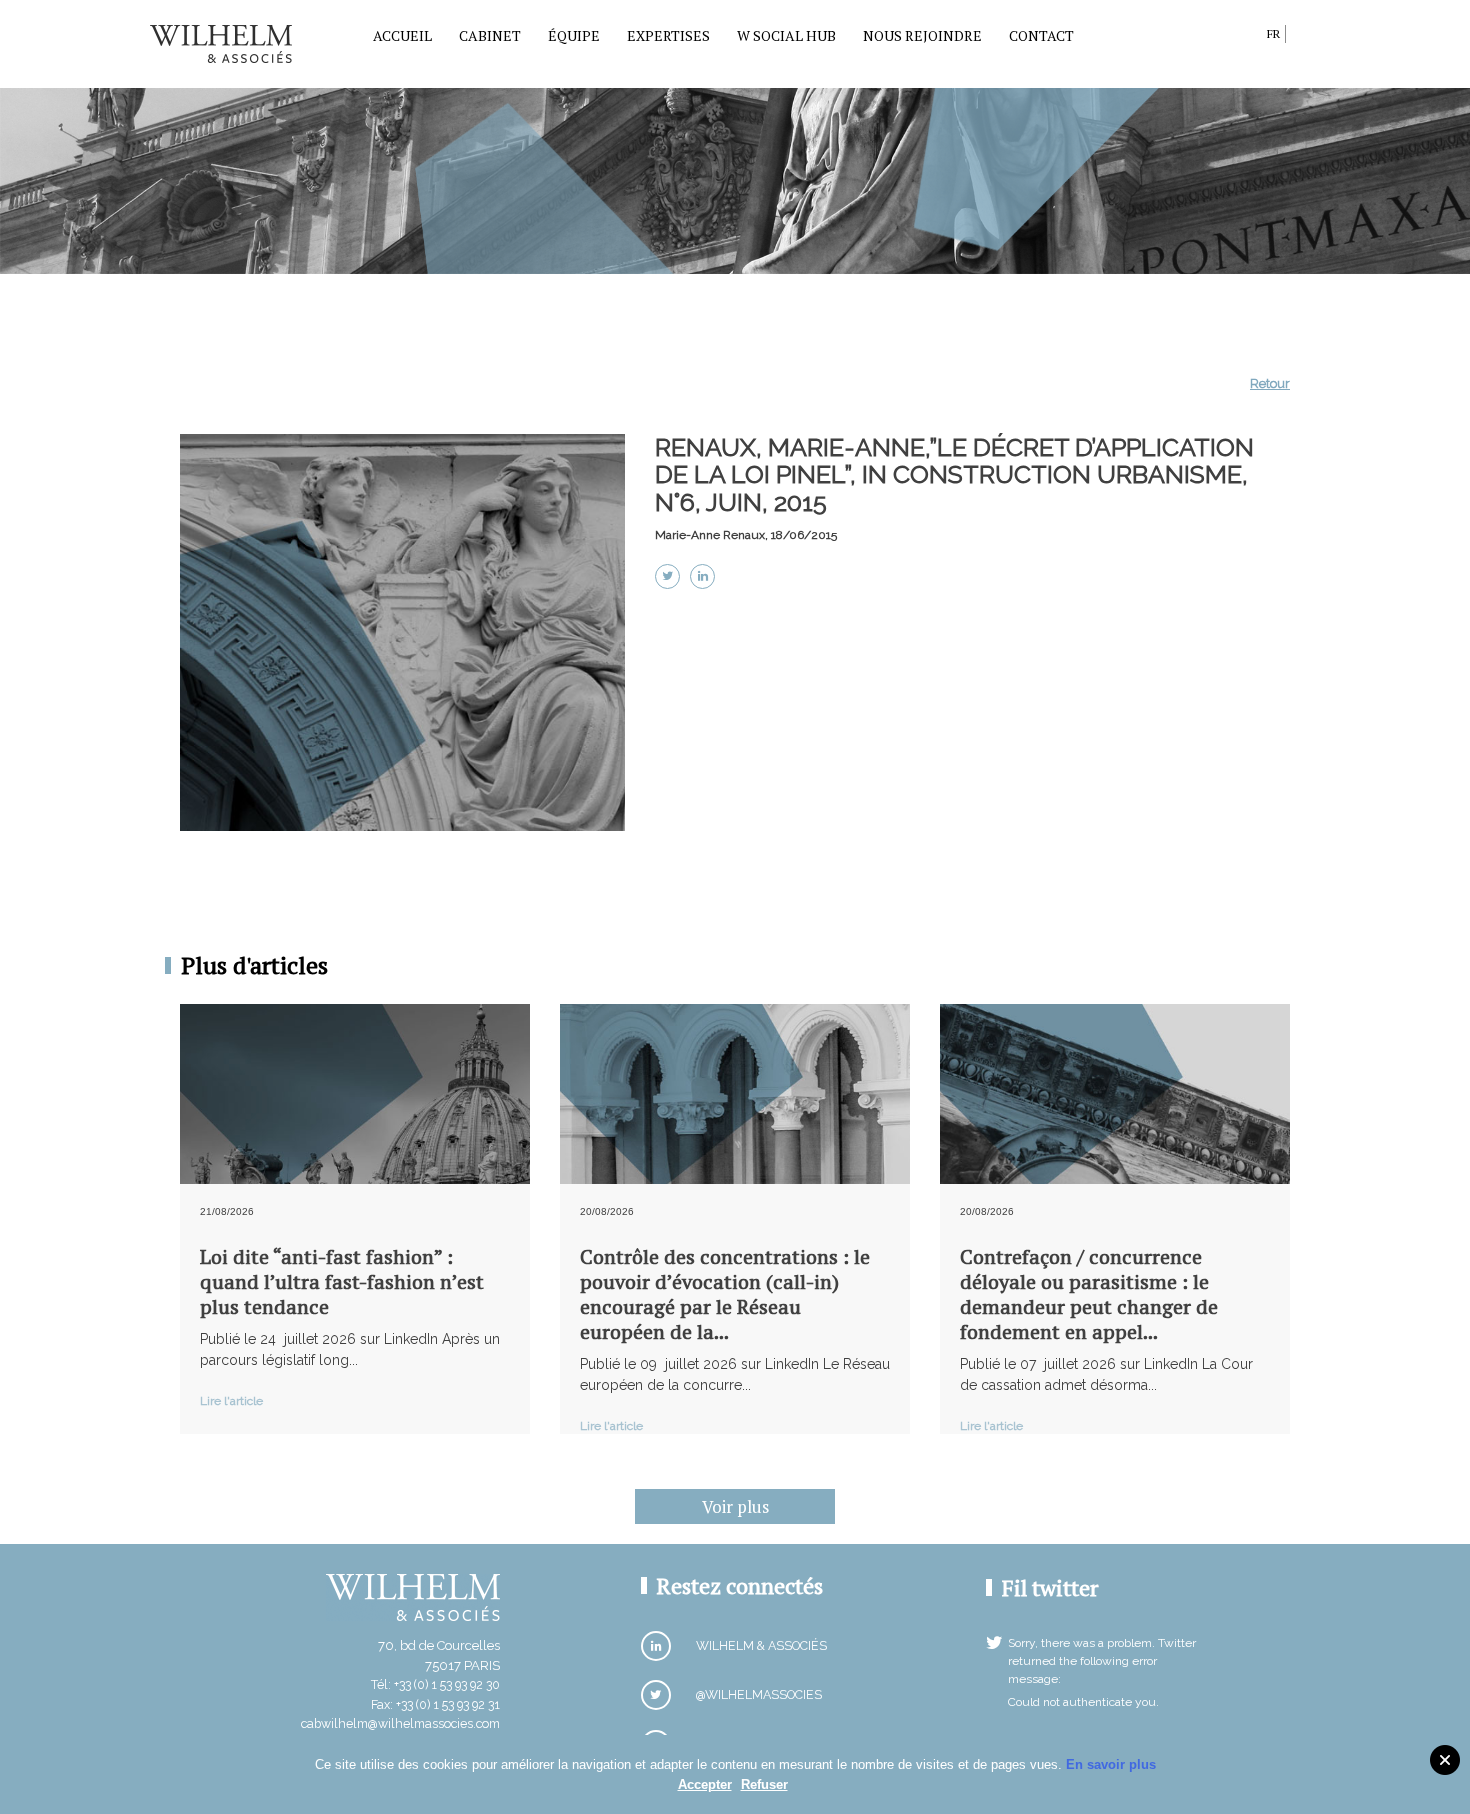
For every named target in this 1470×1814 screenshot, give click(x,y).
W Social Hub (786, 35)
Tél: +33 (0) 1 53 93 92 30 (435, 1684)
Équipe (574, 35)
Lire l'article (231, 1401)
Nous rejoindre (922, 35)
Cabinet (490, 35)
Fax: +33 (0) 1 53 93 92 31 (435, 1704)
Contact (1041, 35)
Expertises (668, 35)
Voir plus (735, 1506)
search (1246, 37)
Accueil (402, 35)
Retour (1270, 383)
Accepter (705, 1784)
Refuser (764, 1784)
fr (1273, 33)
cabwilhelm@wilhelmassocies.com (400, 1723)
